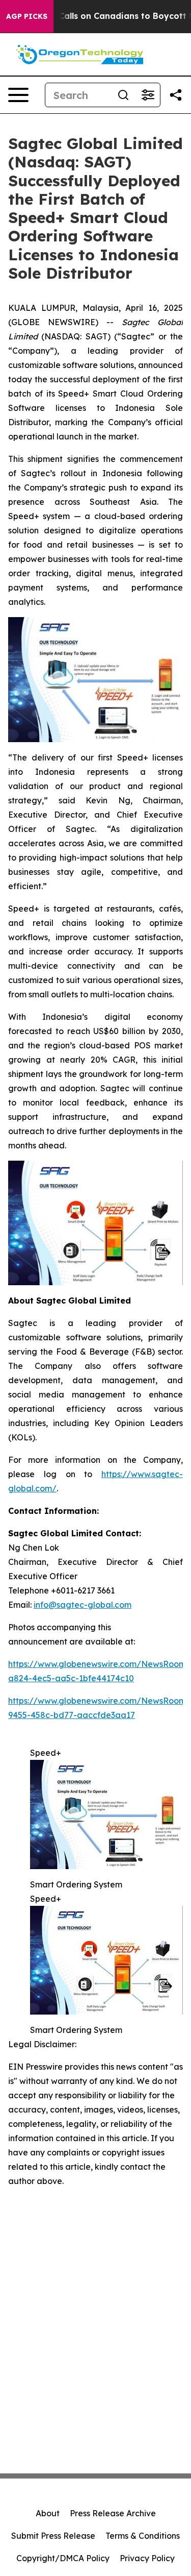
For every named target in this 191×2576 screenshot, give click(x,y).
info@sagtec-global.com (83, 1605)
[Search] (123, 95)
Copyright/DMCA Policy (63, 2558)
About (48, 2513)
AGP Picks (27, 16)
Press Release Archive (113, 2513)
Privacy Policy (147, 2558)
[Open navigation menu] (18, 95)
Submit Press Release (53, 2536)
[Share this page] (176, 95)
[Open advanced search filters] (148, 95)
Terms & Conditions (143, 2536)
